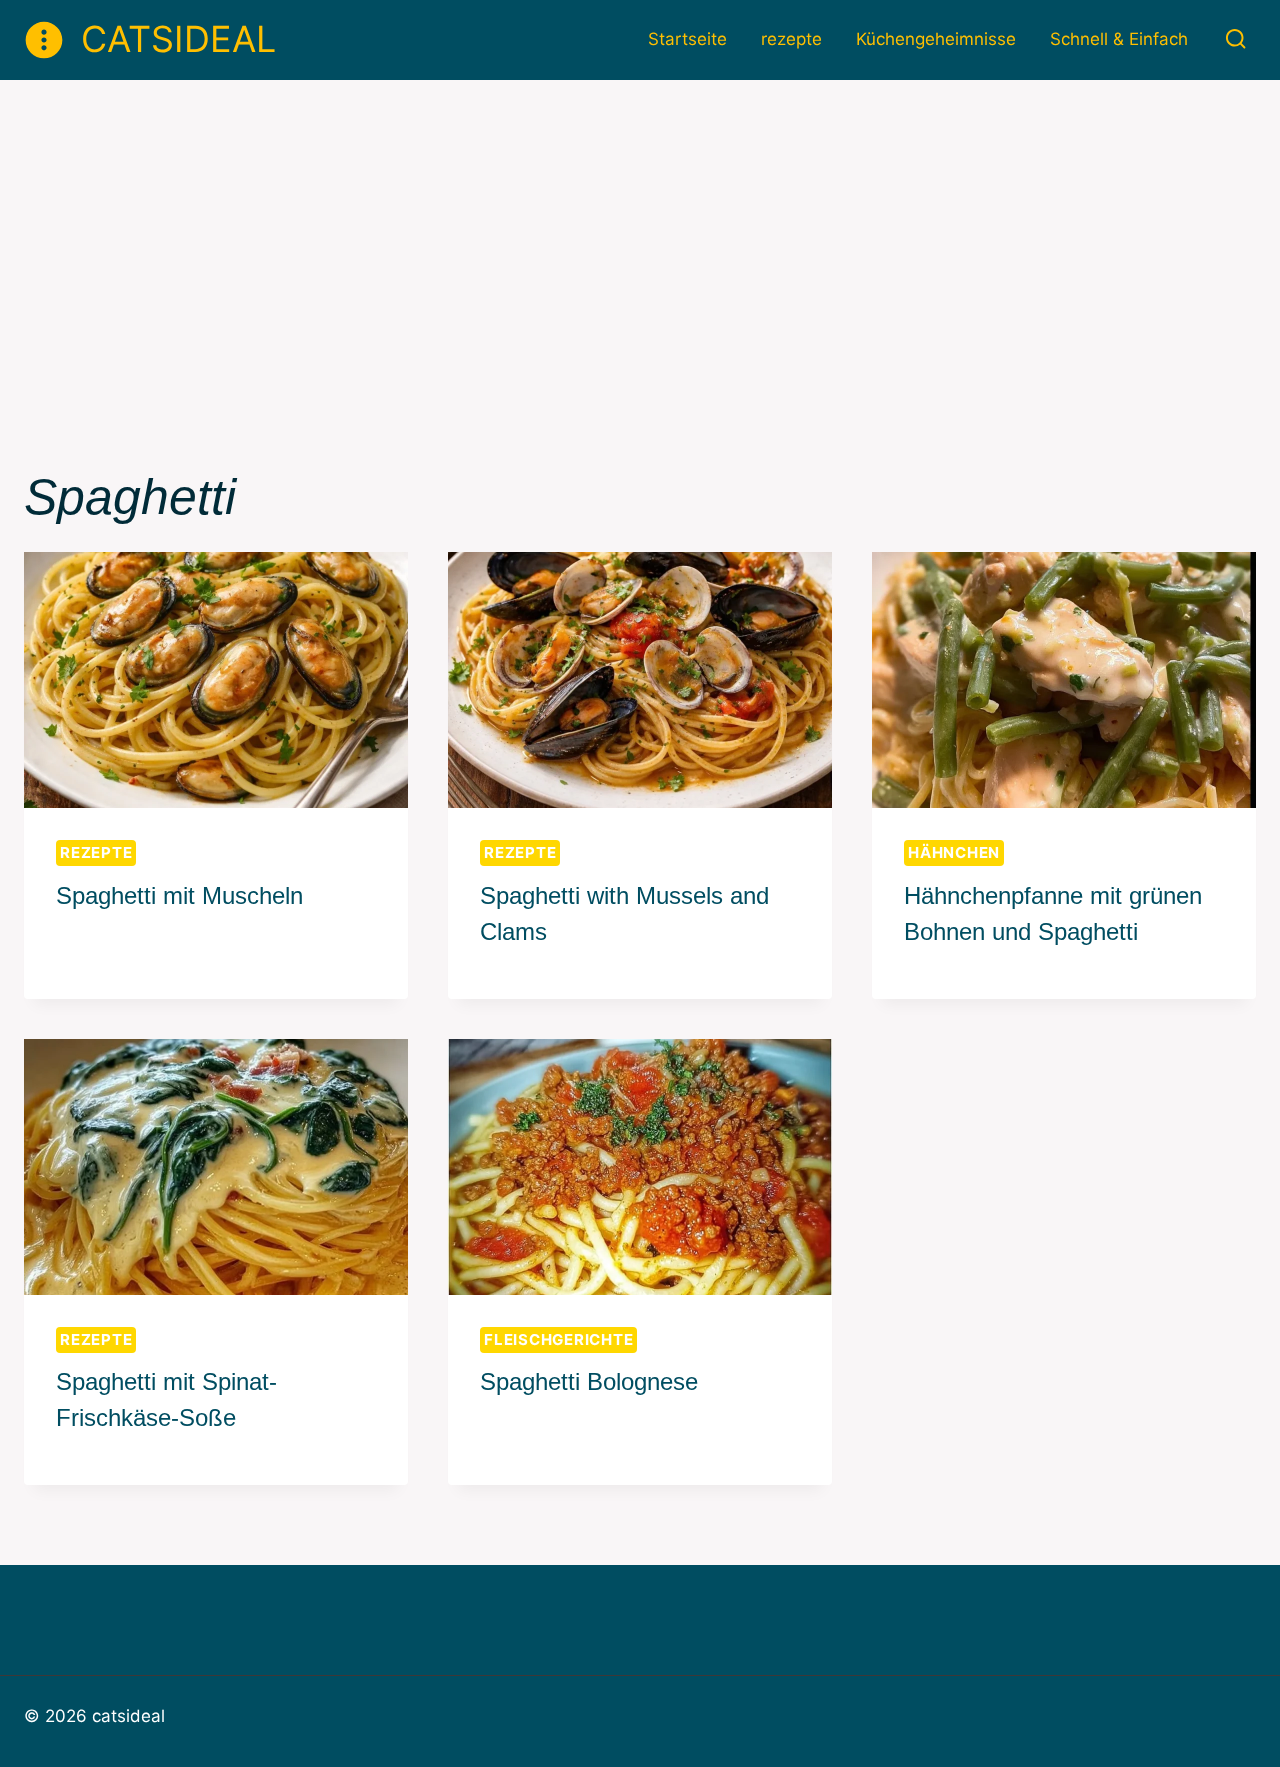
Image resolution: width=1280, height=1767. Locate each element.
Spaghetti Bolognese (589, 1381)
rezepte (791, 39)
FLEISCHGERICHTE (558, 1339)
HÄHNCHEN (954, 852)
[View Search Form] (1235, 39)
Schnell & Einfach (1119, 39)
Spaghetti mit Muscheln (179, 895)
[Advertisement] (640, 230)
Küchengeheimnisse (936, 39)
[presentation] (216, 680)
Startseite (687, 39)
